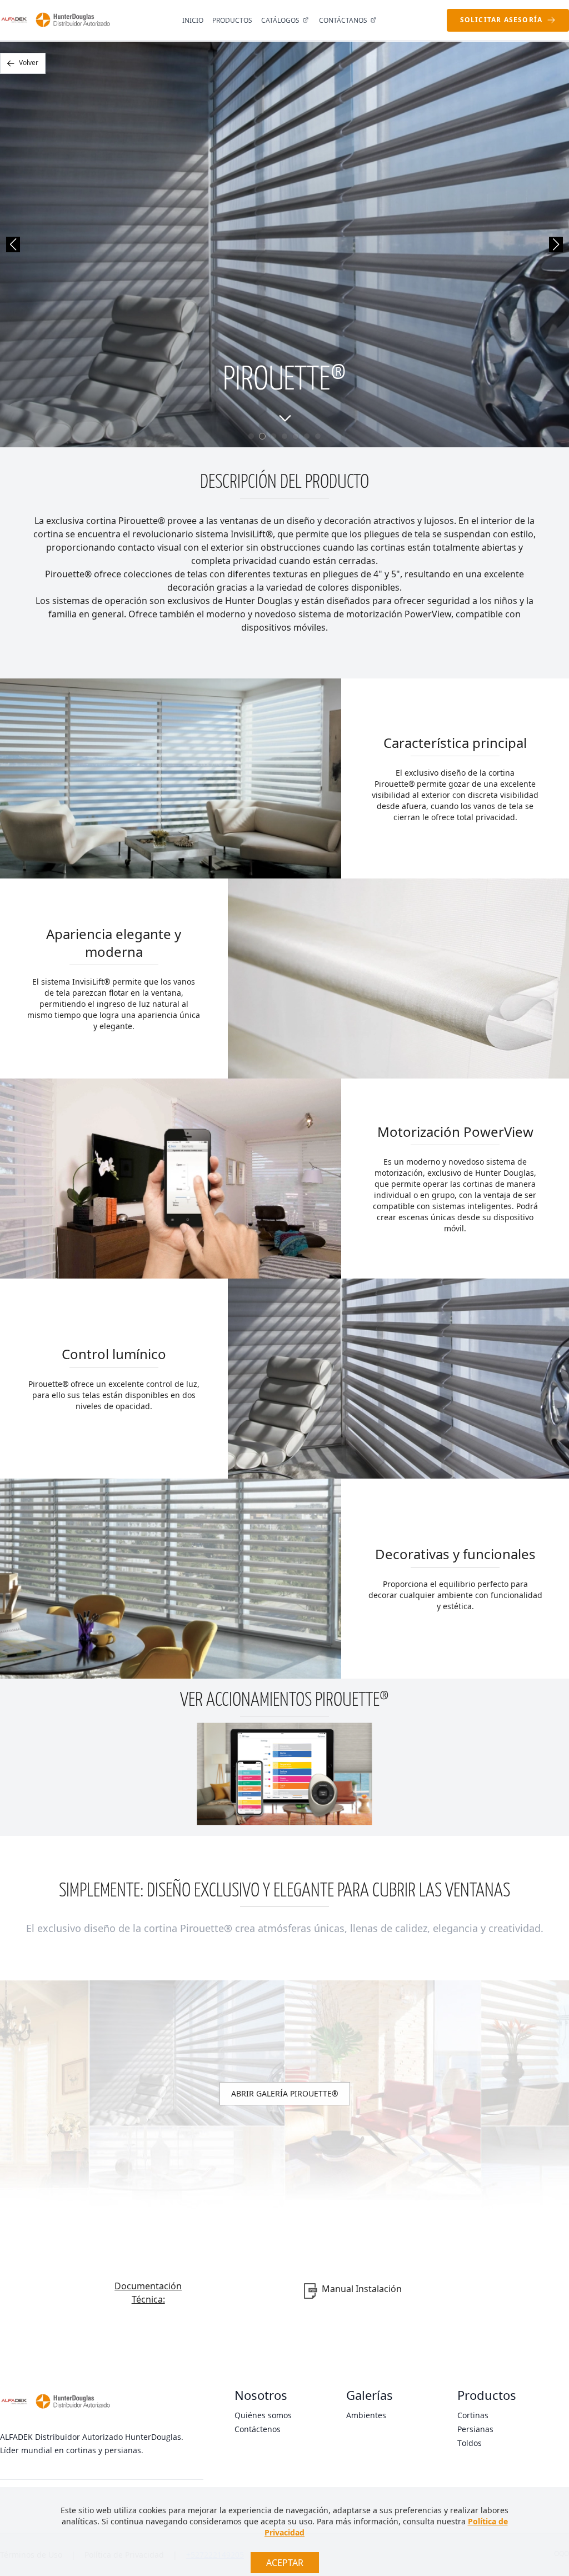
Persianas (475, 2429)
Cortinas (473, 2415)
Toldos (470, 2443)
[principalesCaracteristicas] (284, 418)
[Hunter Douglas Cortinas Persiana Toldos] (73, 20)
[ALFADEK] (14, 20)
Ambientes (366, 2415)
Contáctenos (258, 2429)
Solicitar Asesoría (501, 20)
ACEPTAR (285, 2563)
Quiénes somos (263, 2415)
